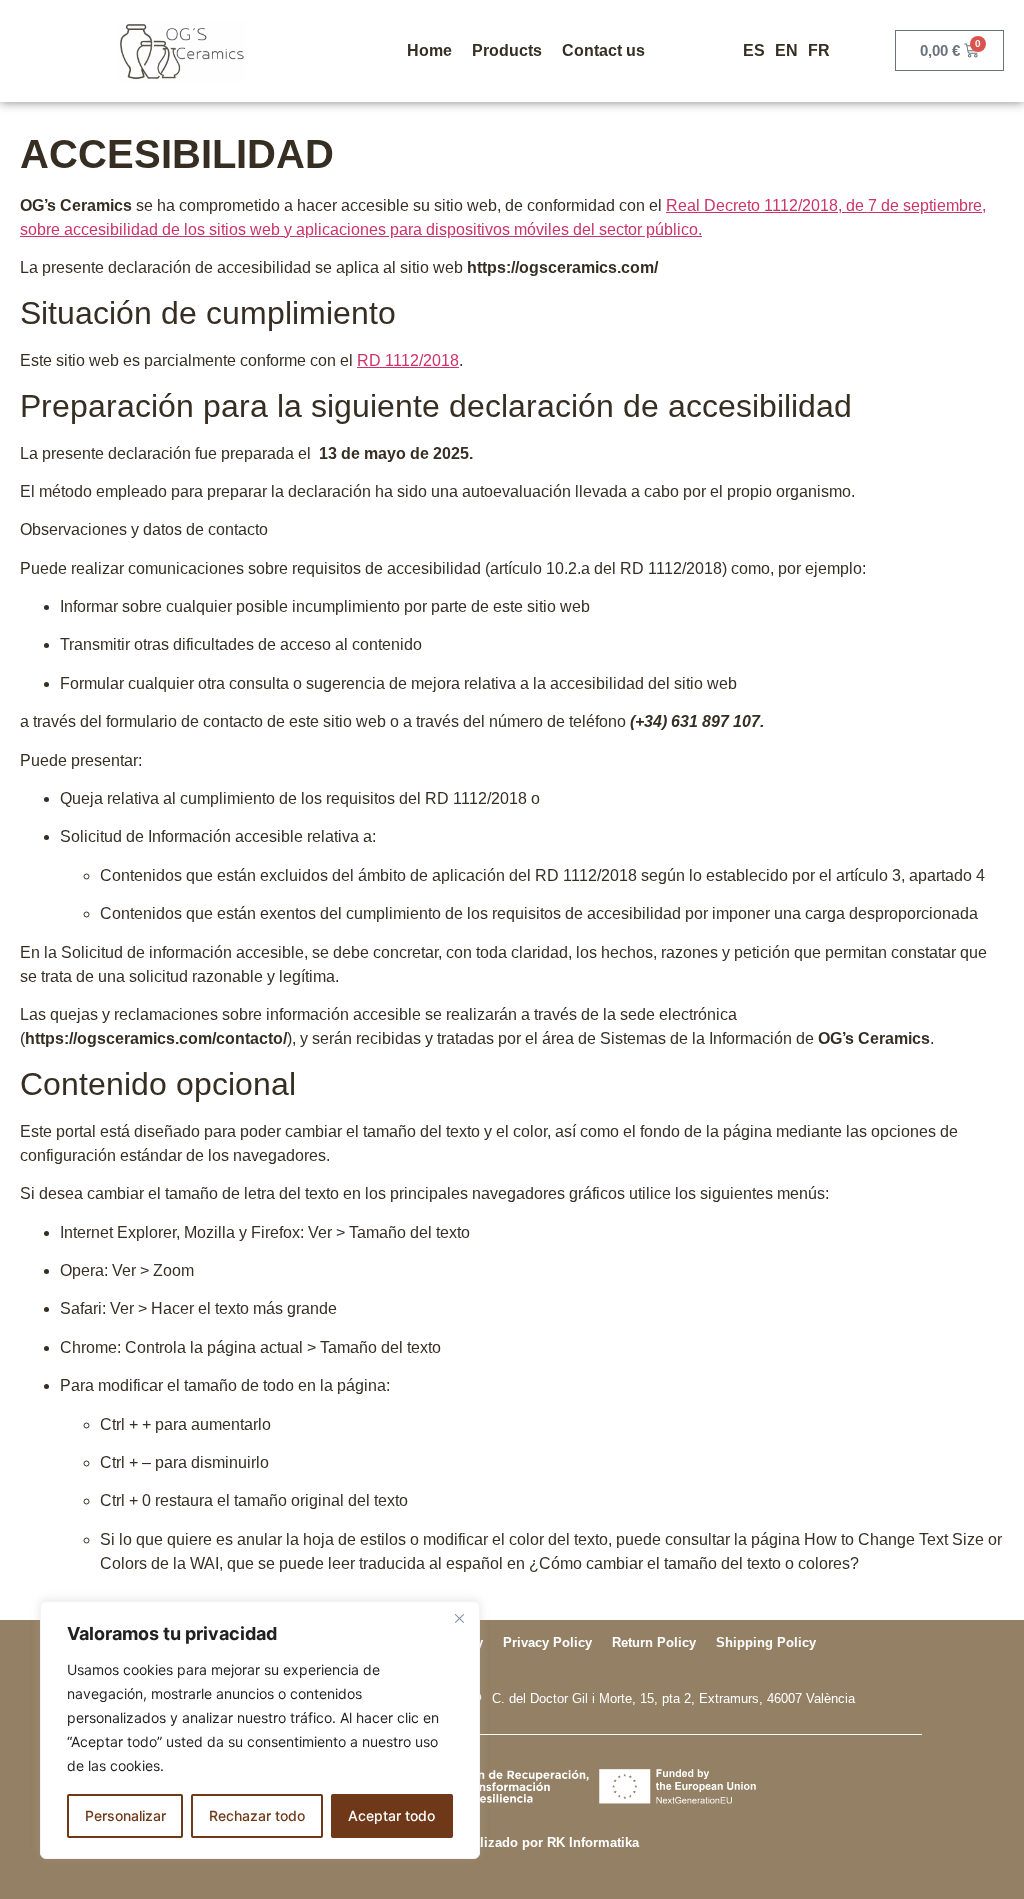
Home (429, 50)
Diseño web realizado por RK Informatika (512, 1842)
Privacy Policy (547, 1642)
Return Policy (654, 1642)
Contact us (603, 50)
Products (507, 50)
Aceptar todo (391, 1815)
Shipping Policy (766, 1642)
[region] (260, 1730)
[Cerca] (459, 1618)
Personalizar (125, 1815)
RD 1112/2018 (408, 360)
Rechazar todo (257, 1815)
